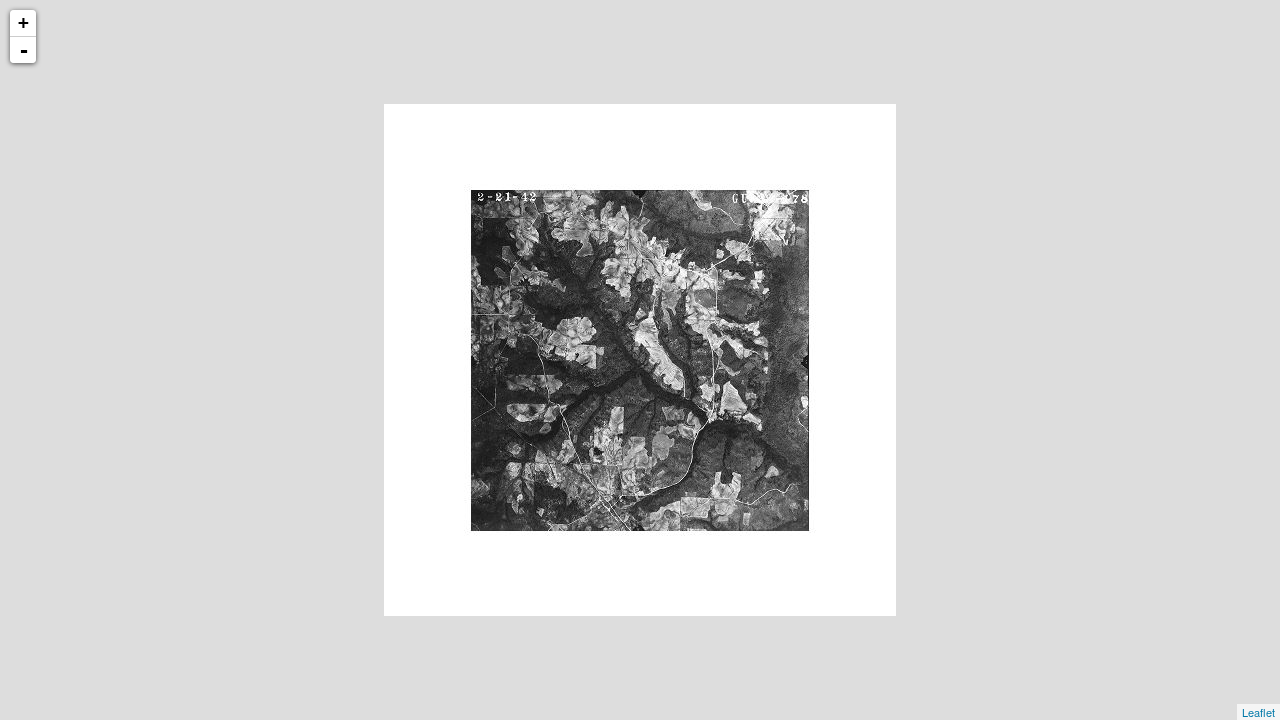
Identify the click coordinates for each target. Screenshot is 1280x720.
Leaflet (1258, 712)
